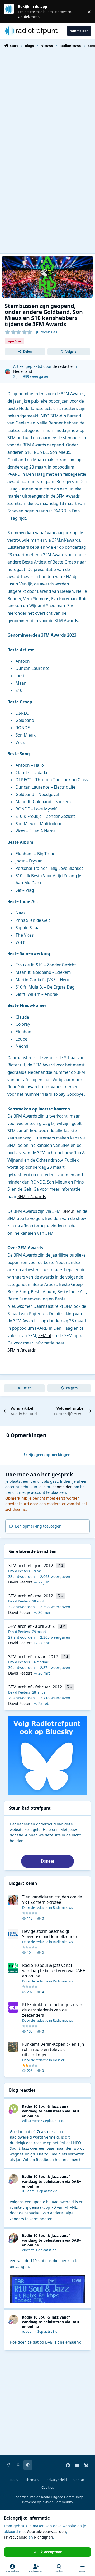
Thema (31, 2480)
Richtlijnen (44, 2537)
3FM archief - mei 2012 (31, 1596)
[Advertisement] (47, 103)
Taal (13, 2480)
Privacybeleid (57, 2480)
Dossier (59, 2060)
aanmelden (63, 1487)
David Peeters (19, 1571)
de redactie (63, 366)
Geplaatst (53, 2121)
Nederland (23, 371)
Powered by (47, 2502)
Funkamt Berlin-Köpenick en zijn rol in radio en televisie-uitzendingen (53, 2050)
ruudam (28, 2191)
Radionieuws (63, 1907)
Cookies (48, 2487)
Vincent (28, 2250)
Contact (80, 2480)
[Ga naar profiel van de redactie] (8, 372)
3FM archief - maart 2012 (33, 1657)
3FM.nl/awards (32, 1197)
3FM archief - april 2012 (31, 1626)
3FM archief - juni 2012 (31, 1566)
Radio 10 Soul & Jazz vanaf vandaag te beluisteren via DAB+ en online (54, 1971)
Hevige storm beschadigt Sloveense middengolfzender (50, 1934)
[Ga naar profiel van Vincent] (14, 2238)
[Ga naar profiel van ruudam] (14, 2179)
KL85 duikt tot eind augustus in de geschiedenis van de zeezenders (52, 2010)
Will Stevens (31, 2121)
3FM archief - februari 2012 (35, 1687)
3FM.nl (69, 1211)
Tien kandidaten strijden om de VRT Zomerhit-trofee (52, 1900)
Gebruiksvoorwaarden (46, 2532)
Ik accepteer (51, 2552)
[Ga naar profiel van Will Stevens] (14, 2109)
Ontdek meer (12, 11)
